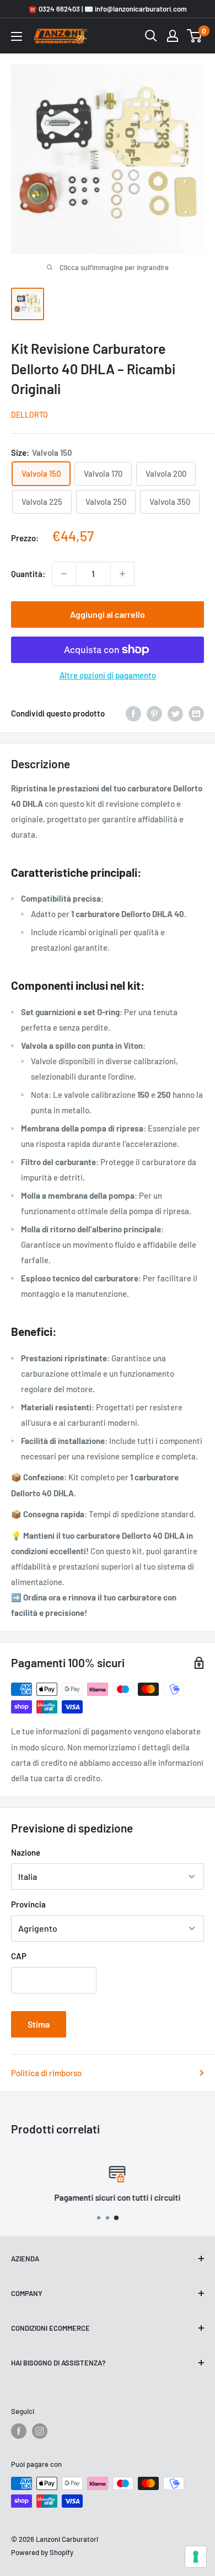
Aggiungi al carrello (108, 614)
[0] (195, 36)
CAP (19, 1956)
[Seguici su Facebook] (19, 2431)
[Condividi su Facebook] (133, 713)
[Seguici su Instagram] (40, 2431)
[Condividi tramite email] (196, 713)
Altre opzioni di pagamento (108, 675)
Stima (39, 2024)
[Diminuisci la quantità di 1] (64, 574)
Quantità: (28, 574)
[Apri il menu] (17, 36)
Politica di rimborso (46, 2073)
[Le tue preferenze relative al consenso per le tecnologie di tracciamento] (196, 2557)
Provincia (28, 1904)
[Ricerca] (151, 36)
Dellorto (29, 415)
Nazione (26, 1852)
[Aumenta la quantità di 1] (122, 574)
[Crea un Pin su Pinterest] (154, 713)
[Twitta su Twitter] (175, 713)
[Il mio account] (173, 36)
